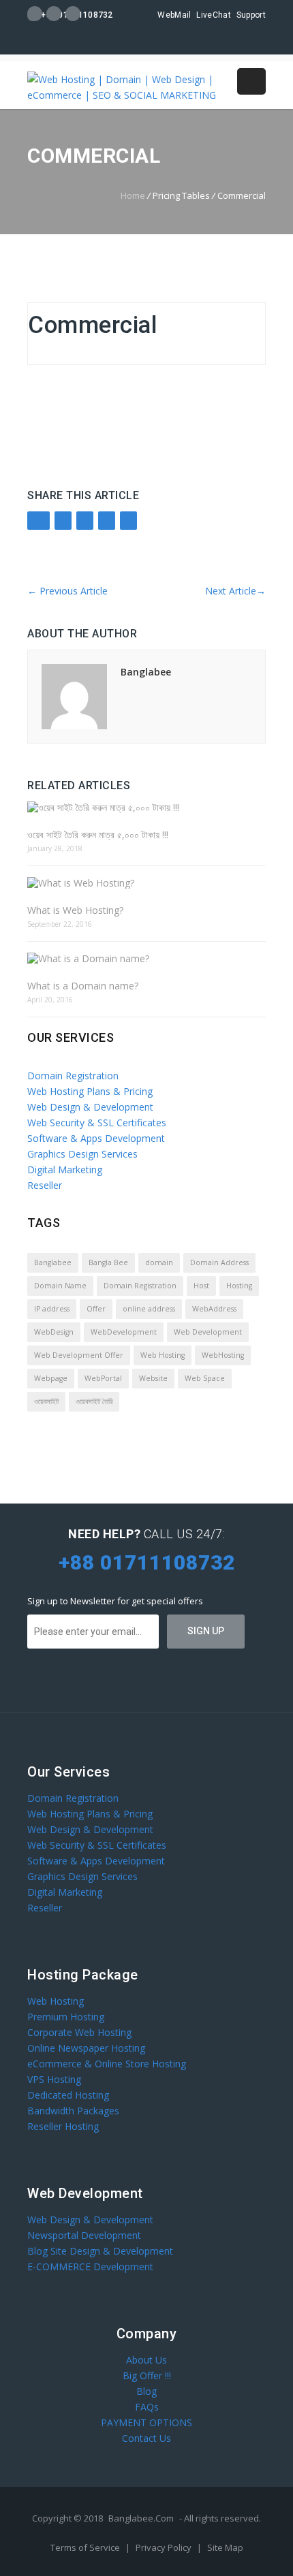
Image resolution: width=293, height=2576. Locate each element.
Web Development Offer (79, 1355)
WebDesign (54, 1332)
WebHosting (223, 1355)
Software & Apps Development (96, 1138)
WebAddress (214, 1309)
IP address (52, 1309)
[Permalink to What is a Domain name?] (146, 958)
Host (201, 1286)
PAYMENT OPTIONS (146, 2422)
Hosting (239, 1286)
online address (149, 1309)
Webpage (51, 1378)
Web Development (208, 1332)
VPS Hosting (54, 2079)
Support (251, 15)
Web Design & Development (90, 1107)
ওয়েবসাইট (46, 1401)
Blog (146, 2391)
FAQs (147, 2407)
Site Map (225, 2547)
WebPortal (103, 1378)
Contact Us (146, 2438)
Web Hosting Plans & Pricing (90, 1091)
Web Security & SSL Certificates (97, 1123)
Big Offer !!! (147, 2375)
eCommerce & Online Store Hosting (107, 2064)
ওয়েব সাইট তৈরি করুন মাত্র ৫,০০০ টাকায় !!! (98, 834)
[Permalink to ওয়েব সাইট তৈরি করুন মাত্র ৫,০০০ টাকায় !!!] (146, 807)
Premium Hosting (66, 2017)
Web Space (205, 1378)
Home (133, 195)
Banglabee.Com (141, 2518)
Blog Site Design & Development (100, 2251)
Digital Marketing (65, 1170)
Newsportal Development (84, 2235)
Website (153, 1378)
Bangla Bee (108, 1262)
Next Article (235, 591)
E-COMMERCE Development (90, 2267)
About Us (146, 2360)
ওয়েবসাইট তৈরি (94, 1401)
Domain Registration (73, 1076)
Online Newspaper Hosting (86, 2048)
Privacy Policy (165, 2547)
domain (159, 1262)
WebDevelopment (124, 1332)
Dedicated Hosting (68, 2095)
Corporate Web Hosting (79, 2032)
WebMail (174, 15)
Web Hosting (163, 1355)
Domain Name (60, 1286)
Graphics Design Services (82, 1154)
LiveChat (213, 15)
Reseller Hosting (63, 2126)
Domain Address (219, 1262)
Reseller (45, 1185)
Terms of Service (86, 2547)
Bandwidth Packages (73, 2111)
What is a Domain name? (83, 986)
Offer (96, 1309)
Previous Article (67, 591)
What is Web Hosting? (75, 910)
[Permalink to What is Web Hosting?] (146, 883)
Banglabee (146, 672)
